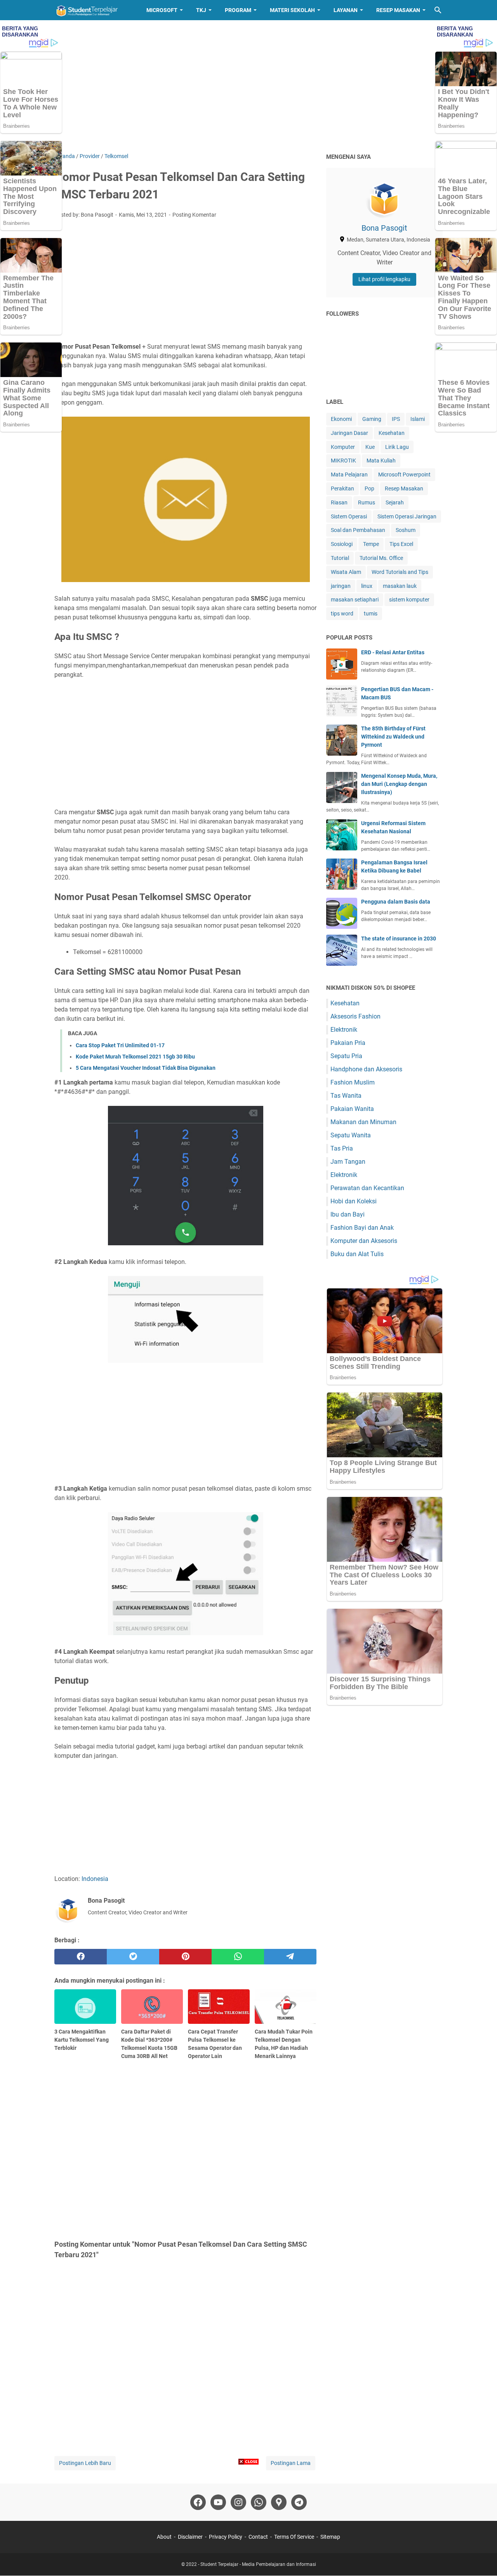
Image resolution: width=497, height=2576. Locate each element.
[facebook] (81, 1957)
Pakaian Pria (348, 1043)
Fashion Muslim (353, 1082)
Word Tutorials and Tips (400, 572)
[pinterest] (185, 1957)
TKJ (201, 10)
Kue (370, 447)
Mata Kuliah (381, 461)
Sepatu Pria (346, 1056)
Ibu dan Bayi (348, 1214)
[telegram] (290, 1957)
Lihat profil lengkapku (384, 279)
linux (367, 586)
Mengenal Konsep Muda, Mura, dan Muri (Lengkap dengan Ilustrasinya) (399, 784)
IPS (396, 419)
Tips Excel (401, 544)
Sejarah (395, 502)
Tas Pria (342, 1148)
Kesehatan (392, 433)
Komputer (343, 447)
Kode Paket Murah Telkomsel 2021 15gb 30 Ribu (135, 1057)
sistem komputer (409, 600)
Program (238, 10)
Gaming (372, 419)
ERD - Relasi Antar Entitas (393, 652)
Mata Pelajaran (349, 475)
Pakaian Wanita (352, 1109)
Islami (418, 419)
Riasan (339, 502)
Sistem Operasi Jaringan (407, 516)
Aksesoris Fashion (355, 1016)
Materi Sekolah (292, 10)
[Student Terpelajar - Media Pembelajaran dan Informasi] (93, 10)
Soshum (406, 530)
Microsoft (162, 10)
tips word (342, 614)
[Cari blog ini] (438, 10)
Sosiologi (342, 544)
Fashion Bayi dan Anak (362, 1228)
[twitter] (133, 1957)
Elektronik (344, 1030)
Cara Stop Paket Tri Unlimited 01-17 (120, 1045)
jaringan (341, 586)
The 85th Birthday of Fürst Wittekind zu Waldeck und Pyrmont (393, 737)
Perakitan (342, 488)
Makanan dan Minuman (363, 1122)
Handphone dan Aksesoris (366, 1069)
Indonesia (95, 1879)
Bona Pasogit (384, 228)
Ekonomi (341, 419)
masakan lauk (400, 586)
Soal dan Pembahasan (358, 530)
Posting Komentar (194, 215)
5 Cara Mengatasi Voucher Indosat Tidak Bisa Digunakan (146, 1068)
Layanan (346, 10)
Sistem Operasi (349, 516)
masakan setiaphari (355, 600)
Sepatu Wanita (351, 1135)
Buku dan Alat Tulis (357, 1254)
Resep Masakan (398, 10)
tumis (371, 614)
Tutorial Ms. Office (381, 558)
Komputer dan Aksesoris (364, 1241)
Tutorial (340, 558)
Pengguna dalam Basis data (396, 902)
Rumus (367, 502)
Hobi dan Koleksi (354, 1201)
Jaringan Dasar (349, 433)
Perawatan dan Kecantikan (367, 1188)
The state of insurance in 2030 (399, 939)
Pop (369, 488)
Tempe (371, 544)
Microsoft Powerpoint (404, 475)
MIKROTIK (343, 461)
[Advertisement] (248, 86)
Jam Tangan (348, 1162)
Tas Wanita (346, 1096)
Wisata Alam (346, 572)
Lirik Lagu (397, 447)
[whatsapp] (238, 1957)
